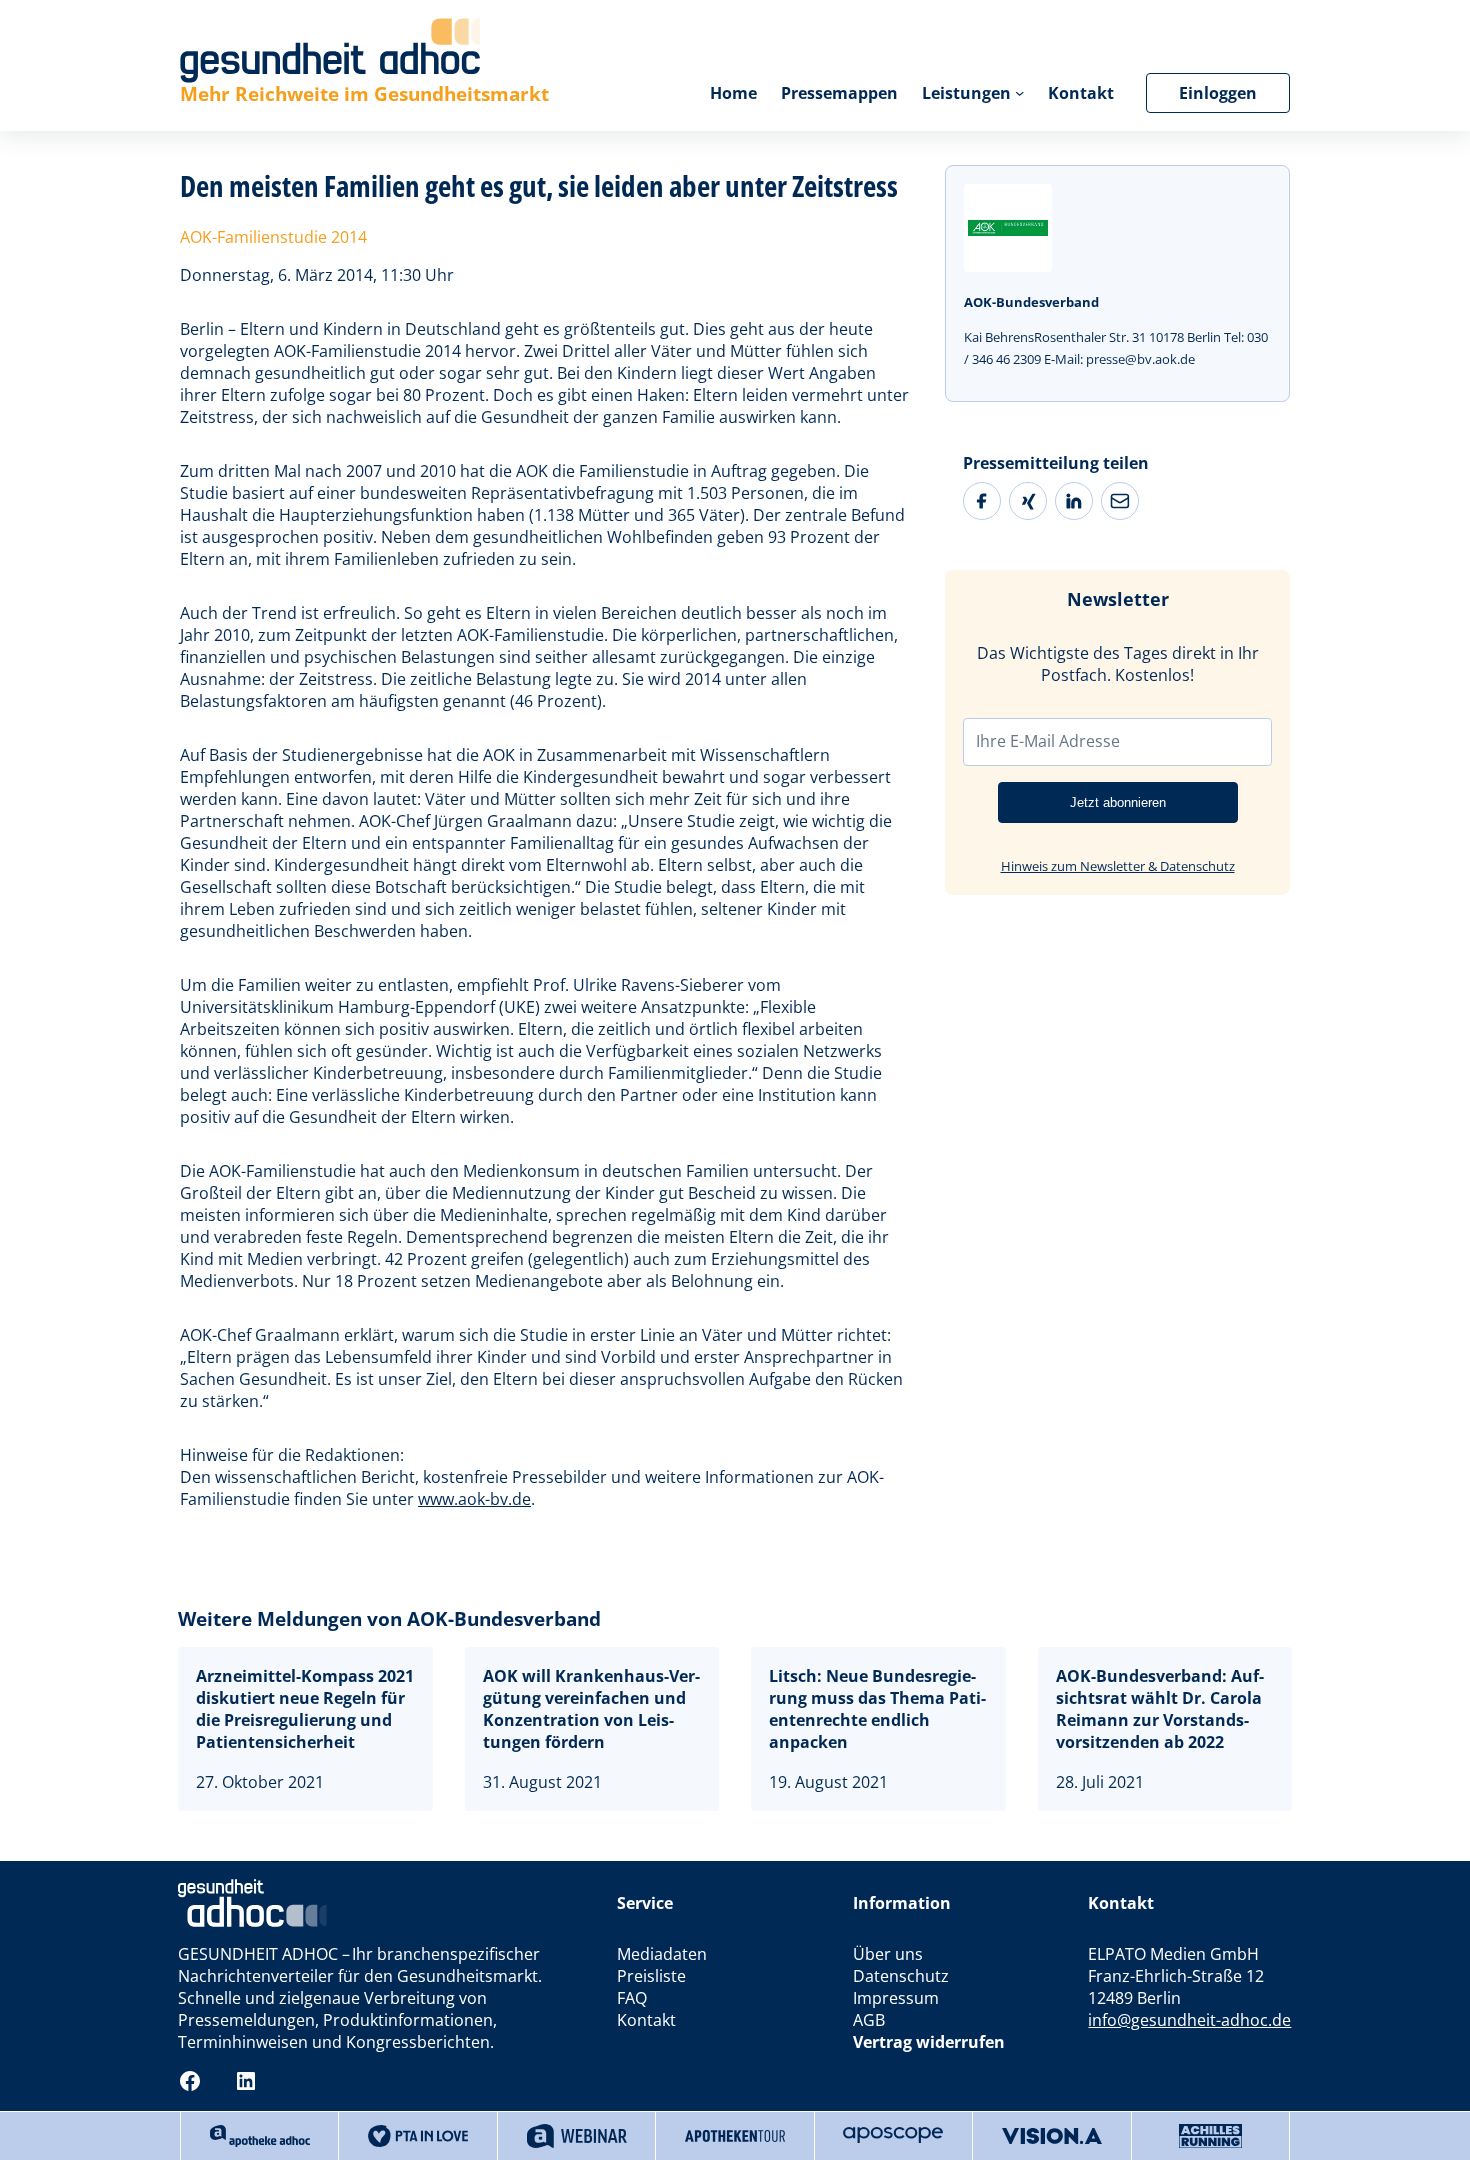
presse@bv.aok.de (1140, 359)
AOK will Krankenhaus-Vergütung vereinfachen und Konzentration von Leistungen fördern (591, 1709)
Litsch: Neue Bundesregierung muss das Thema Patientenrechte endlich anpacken (877, 1709)
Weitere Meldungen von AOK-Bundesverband (389, 1618)
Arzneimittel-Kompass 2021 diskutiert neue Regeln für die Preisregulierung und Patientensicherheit (305, 1709)
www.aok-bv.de (474, 1499)
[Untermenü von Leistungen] (1019, 92)
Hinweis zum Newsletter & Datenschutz (1118, 866)
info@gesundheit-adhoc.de (1189, 2020)
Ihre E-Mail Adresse (1048, 741)
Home (733, 93)
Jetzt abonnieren (1118, 802)
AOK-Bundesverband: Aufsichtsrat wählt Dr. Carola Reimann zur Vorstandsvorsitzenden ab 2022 (1160, 1709)
